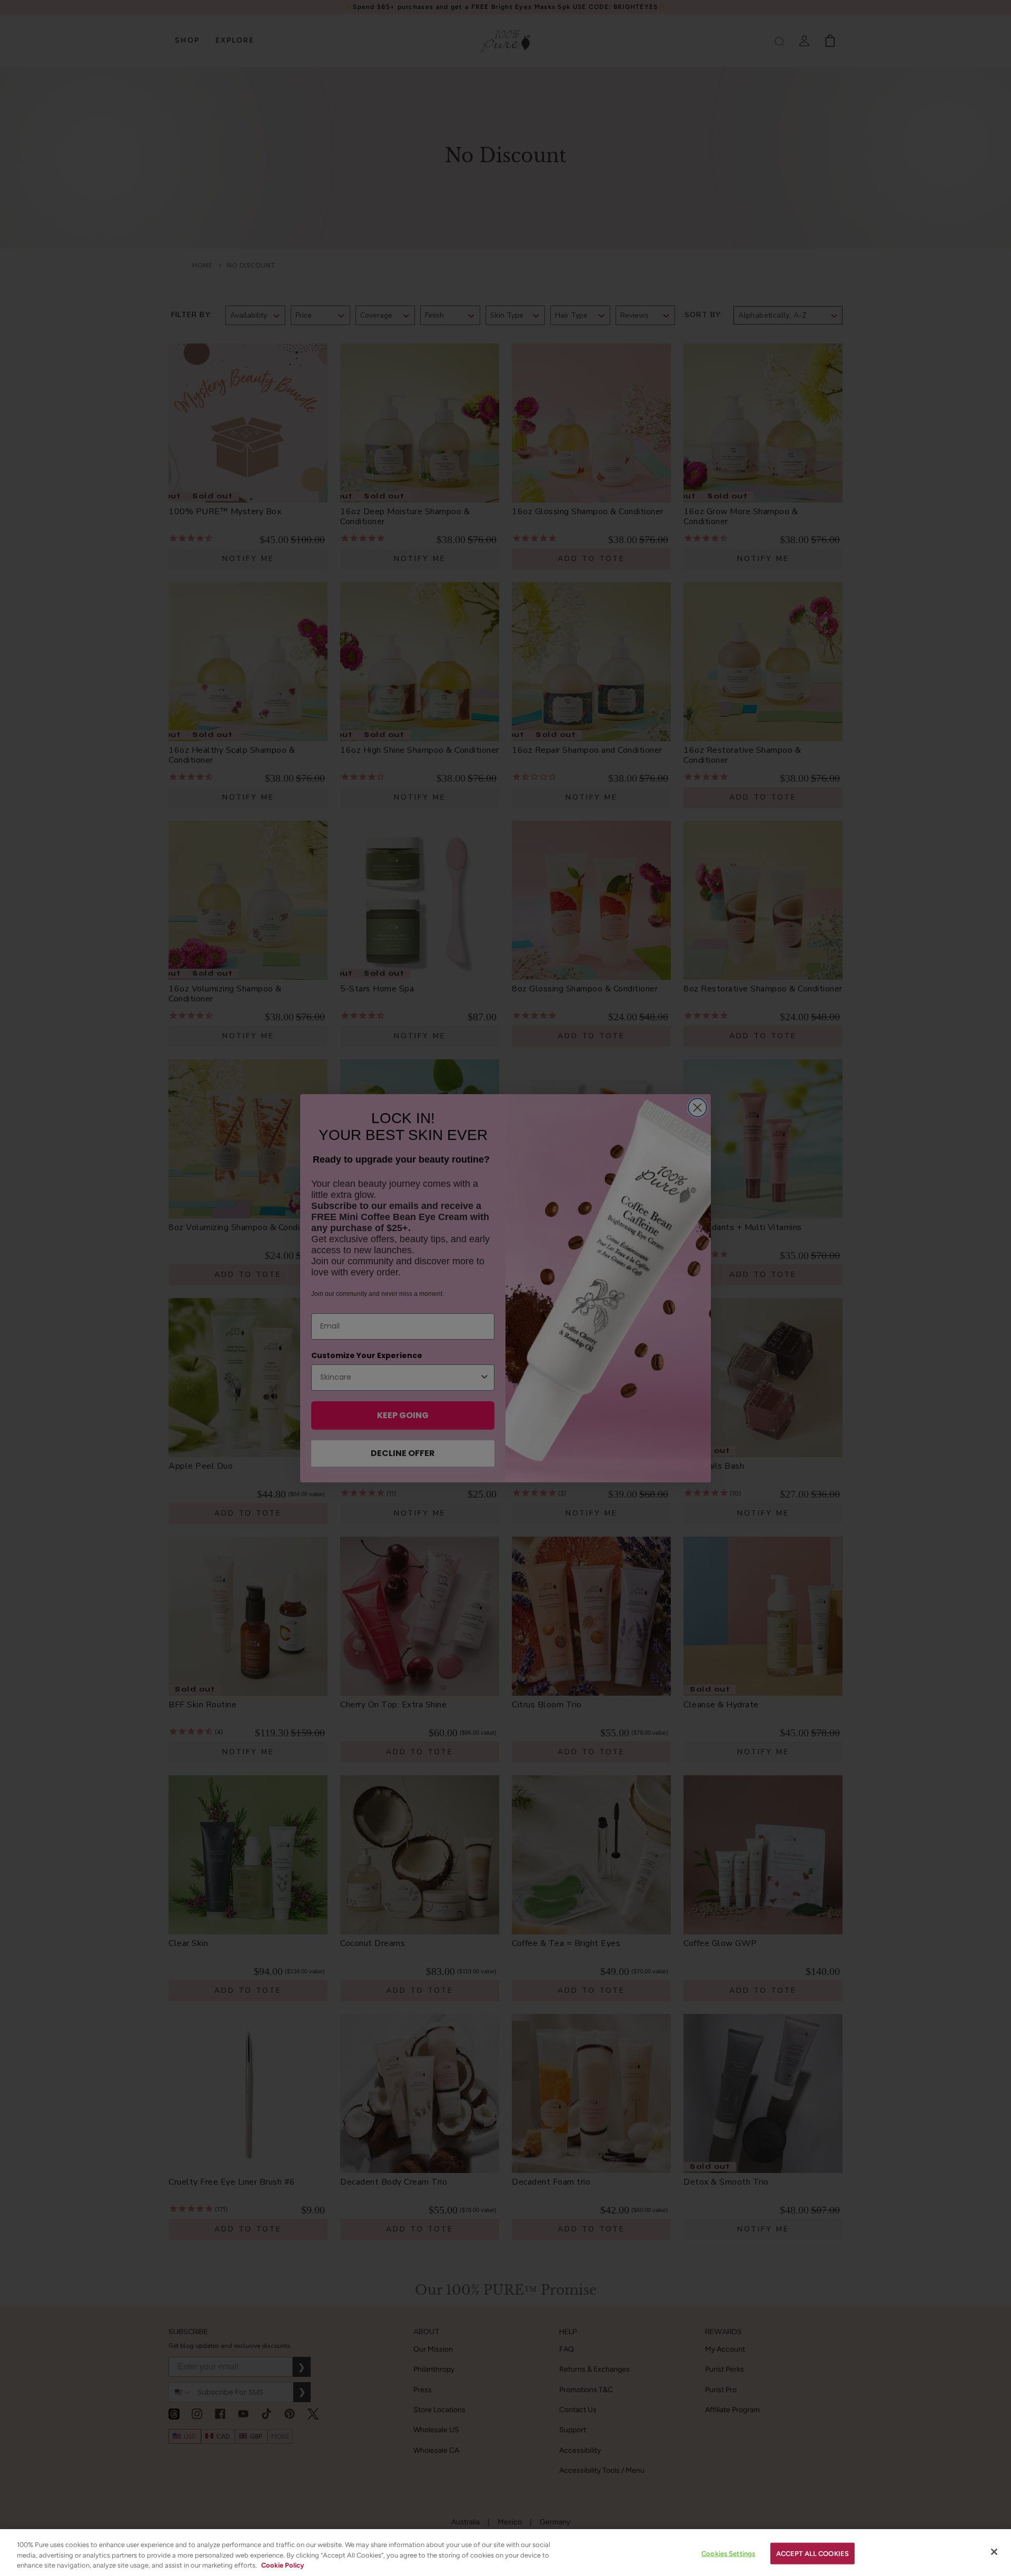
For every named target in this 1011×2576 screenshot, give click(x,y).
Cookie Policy (283, 2565)
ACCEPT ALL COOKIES (812, 2553)
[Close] (994, 2552)
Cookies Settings (728, 2553)
